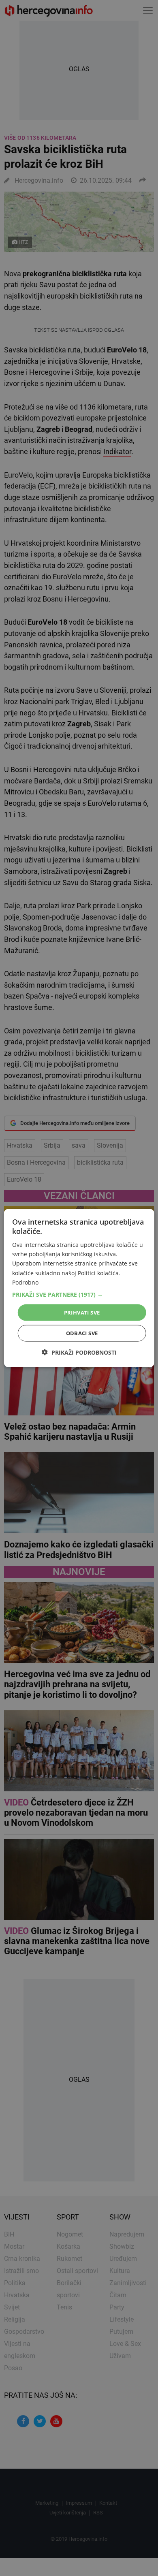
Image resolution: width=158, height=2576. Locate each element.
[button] (79, 1294)
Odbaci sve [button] (82, 1333)
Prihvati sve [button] (82, 1312)
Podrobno (25, 1282)
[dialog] (79, 1288)
